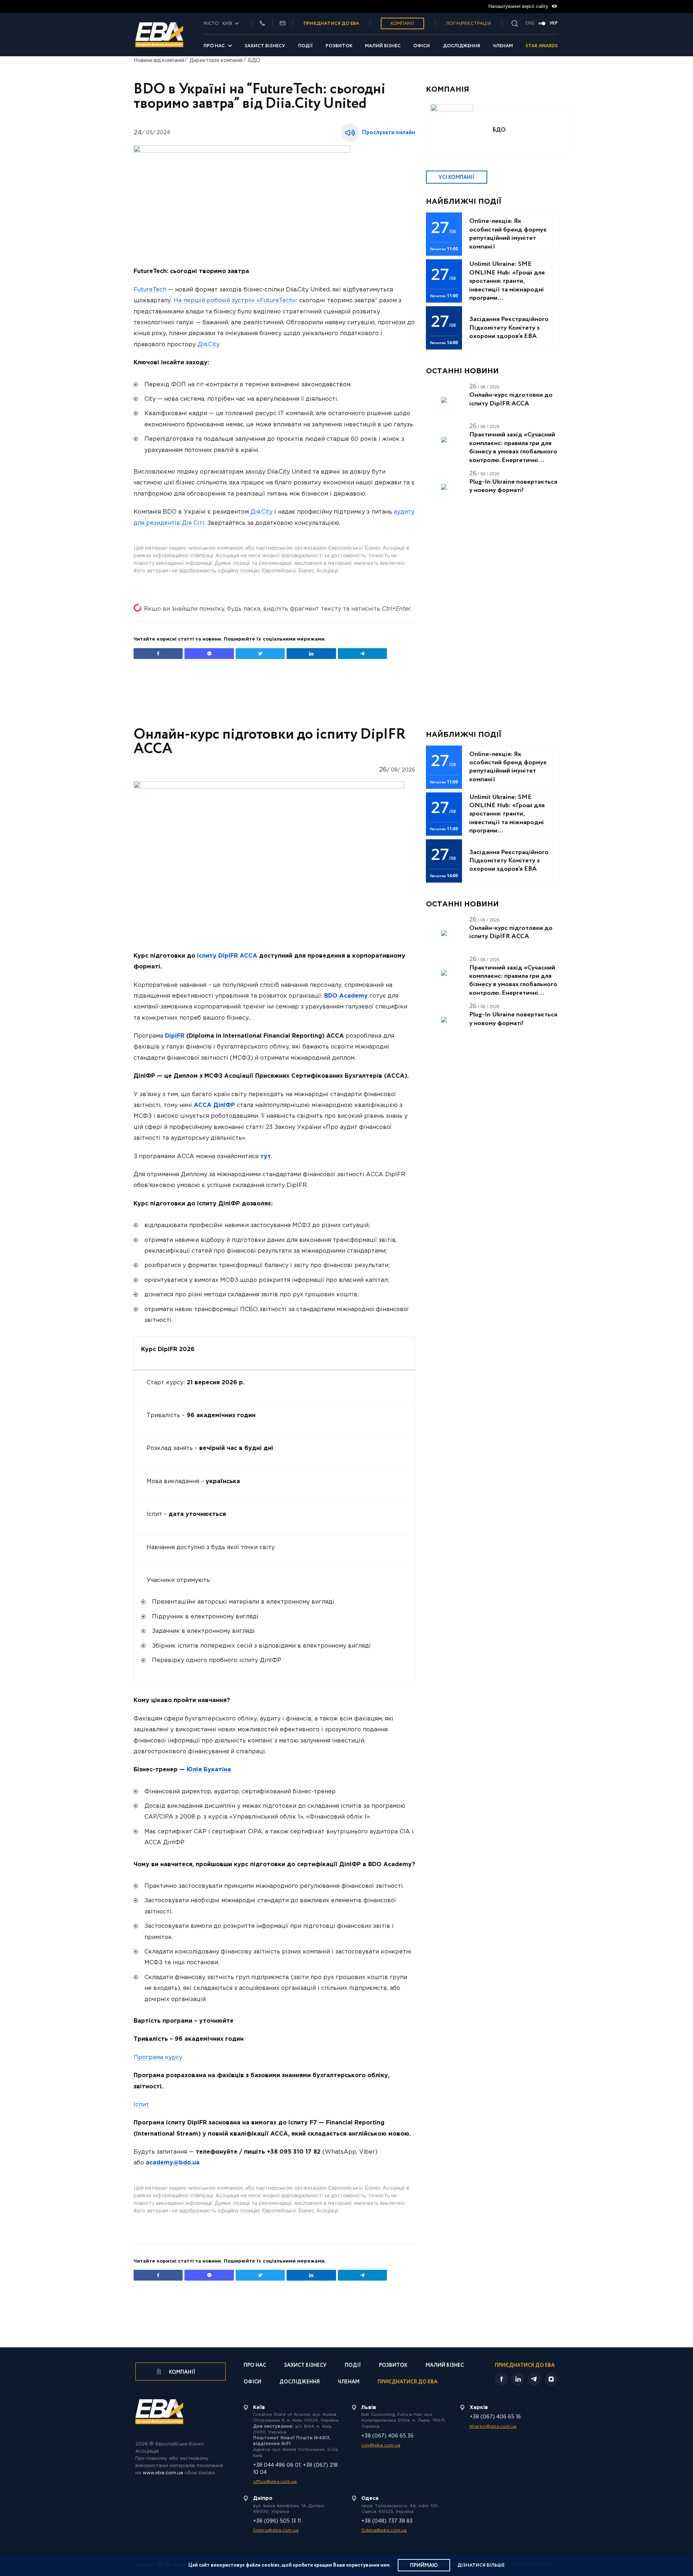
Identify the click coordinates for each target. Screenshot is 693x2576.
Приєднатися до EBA (407, 2382)
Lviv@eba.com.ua (381, 2445)
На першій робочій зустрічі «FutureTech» (235, 301)
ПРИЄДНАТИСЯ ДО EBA (331, 24)
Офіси (422, 46)
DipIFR (175, 1036)
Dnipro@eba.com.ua (276, 2530)
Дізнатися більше (481, 2565)
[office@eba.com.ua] (283, 24)
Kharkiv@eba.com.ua (493, 2426)
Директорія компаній (216, 61)
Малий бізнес (383, 46)
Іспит (141, 2105)
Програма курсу (158, 2058)
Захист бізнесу (265, 46)
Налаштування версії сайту (519, 6)
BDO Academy (346, 996)
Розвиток (339, 46)
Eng (530, 23)
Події (306, 46)
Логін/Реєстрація (468, 24)
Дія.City (208, 345)
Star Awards (542, 46)
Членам (503, 46)
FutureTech (150, 290)
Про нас (214, 46)
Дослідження (461, 46)
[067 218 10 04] (262, 24)
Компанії (402, 24)
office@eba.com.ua (275, 2482)
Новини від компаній (159, 61)
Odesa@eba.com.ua (384, 2530)
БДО (254, 61)
